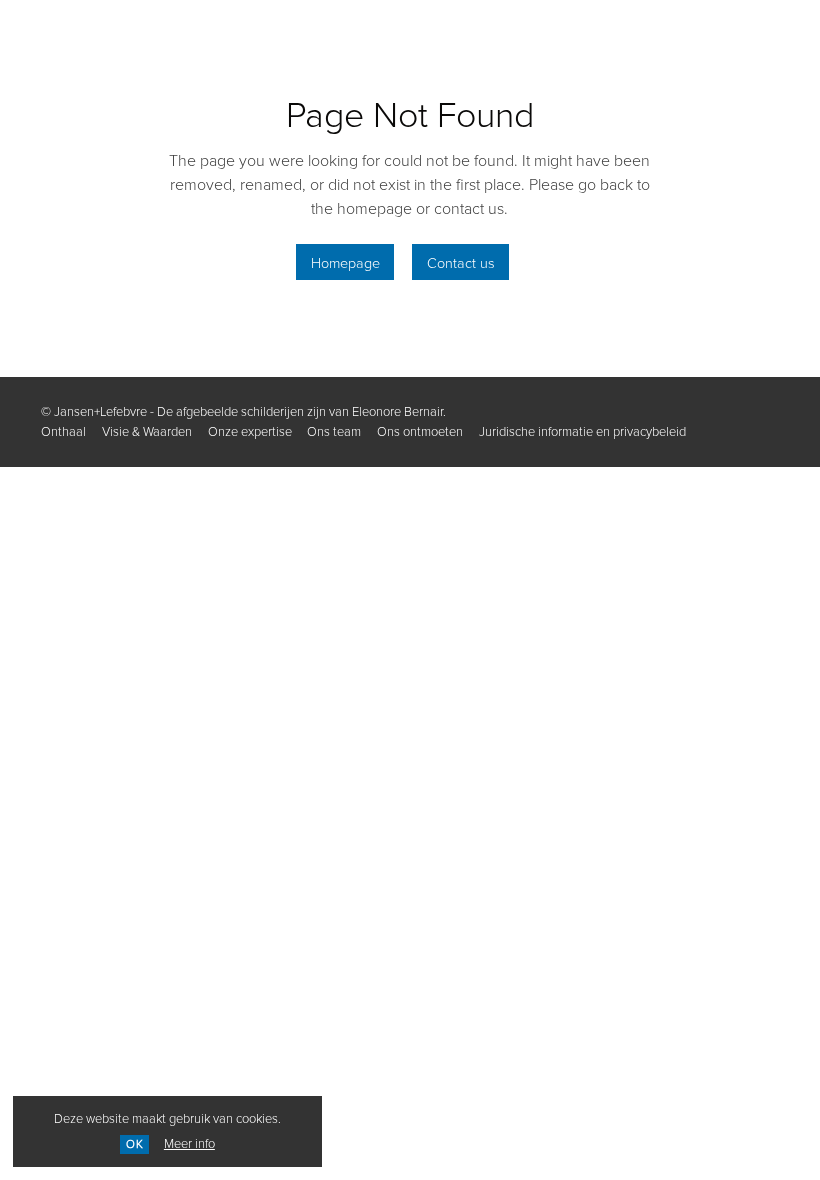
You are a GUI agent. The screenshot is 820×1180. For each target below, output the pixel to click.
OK (135, 1144)
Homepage (345, 262)
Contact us (461, 262)
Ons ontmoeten (420, 431)
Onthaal (63, 431)
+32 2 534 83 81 (191, 38)
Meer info (189, 1143)
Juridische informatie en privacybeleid (582, 431)
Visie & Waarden (147, 431)
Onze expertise (250, 431)
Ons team (334, 431)
